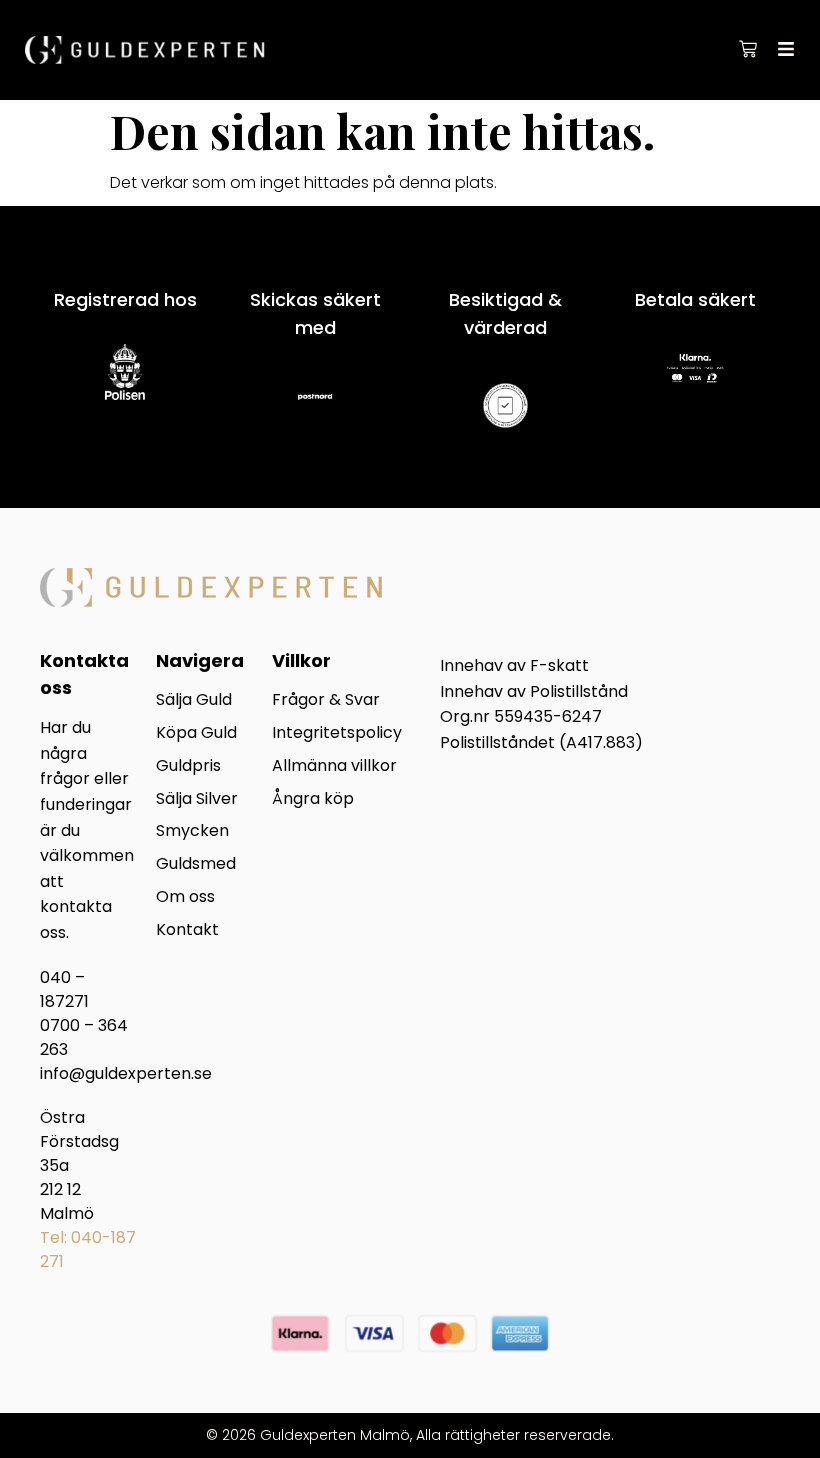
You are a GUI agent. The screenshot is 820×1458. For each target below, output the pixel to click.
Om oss (185, 897)
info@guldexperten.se (126, 1073)
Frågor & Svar (326, 700)
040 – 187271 (64, 989)
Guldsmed (196, 864)
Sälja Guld (194, 700)
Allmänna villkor (334, 766)
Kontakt (187, 930)
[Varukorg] (748, 49)
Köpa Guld (196, 733)
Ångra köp (313, 799)
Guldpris (188, 766)
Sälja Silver (197, 799)
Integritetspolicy (337, 733)
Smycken (192, 831)
